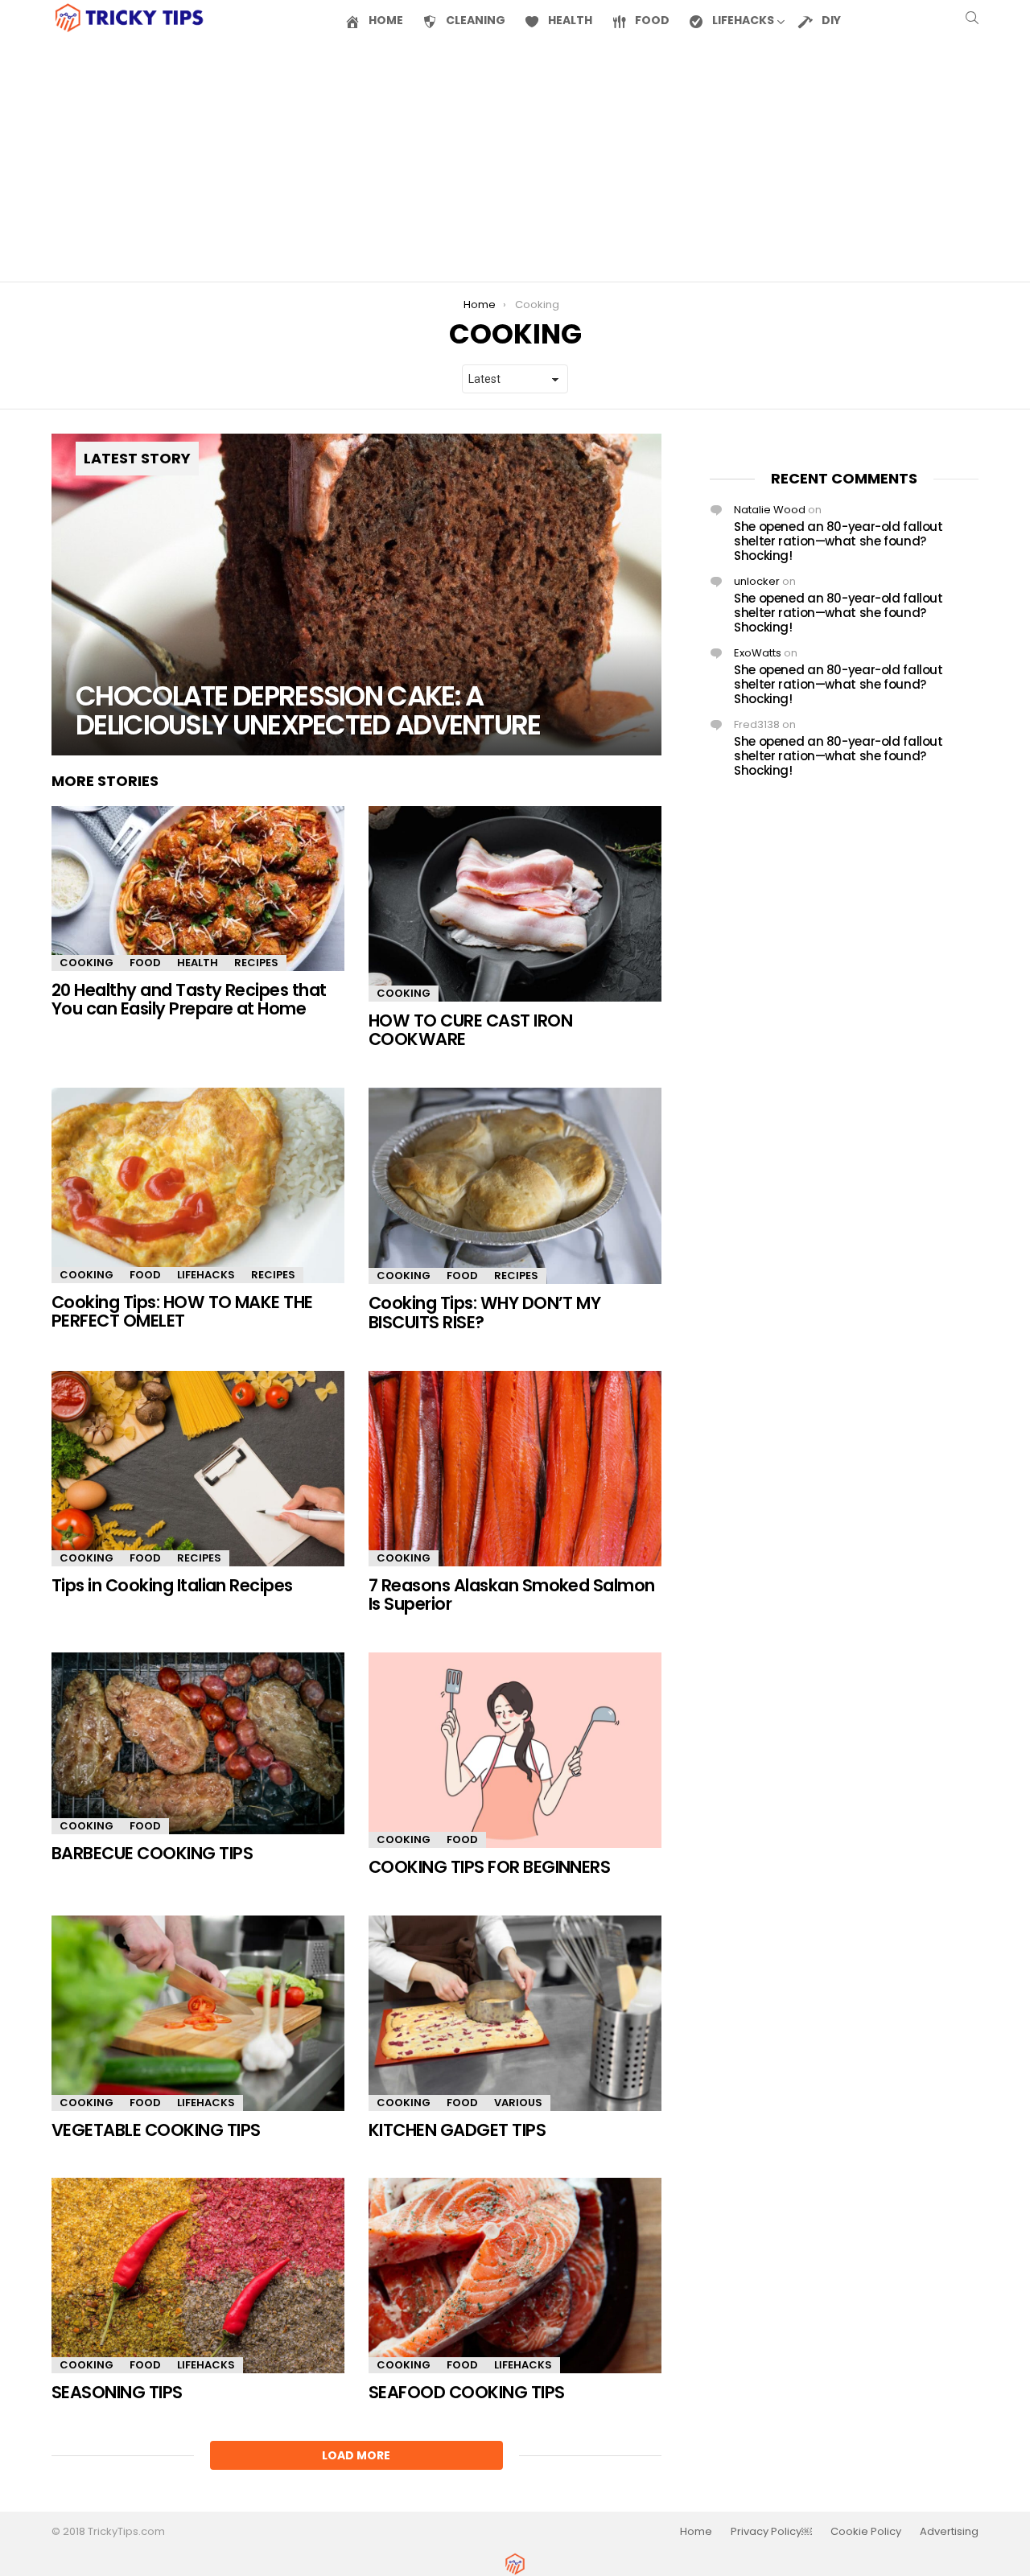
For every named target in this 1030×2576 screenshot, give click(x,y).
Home (696, 2532)
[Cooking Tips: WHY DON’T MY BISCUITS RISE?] (515, 1186)
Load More (356, 2455)
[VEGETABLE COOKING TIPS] (198, 2013)
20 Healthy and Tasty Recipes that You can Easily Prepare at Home (189, 1000)
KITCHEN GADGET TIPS (457, 2130)
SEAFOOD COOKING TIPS (467, 2392)
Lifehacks (206, 1275)
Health (198, 963)
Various (518, 2103)
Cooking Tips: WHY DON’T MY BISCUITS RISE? (484, 1313)
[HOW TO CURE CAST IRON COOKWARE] (515, 904)
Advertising (949, 2532)
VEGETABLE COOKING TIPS (156, 2130)
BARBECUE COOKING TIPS (152, 1853)
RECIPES (256, 963)
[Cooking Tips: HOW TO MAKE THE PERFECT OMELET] (198, 1185)
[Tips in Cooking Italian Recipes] (198, 1469)
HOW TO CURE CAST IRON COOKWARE (470, 1030)
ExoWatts (758, 653)
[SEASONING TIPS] (198, 2276)
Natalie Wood (770, 510)
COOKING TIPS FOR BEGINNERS (489, 1867)
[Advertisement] (515, 158)
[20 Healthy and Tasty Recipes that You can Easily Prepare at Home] (198, 889)
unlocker (757, 581)
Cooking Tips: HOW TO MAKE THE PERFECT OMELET (182, 1312)
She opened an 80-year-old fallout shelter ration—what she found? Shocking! (838, 541)
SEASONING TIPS (117, 2392)
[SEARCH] (972, 18)
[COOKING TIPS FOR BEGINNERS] (515, 1750)
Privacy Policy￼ (771, 2532)
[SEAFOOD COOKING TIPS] (515, 2276)
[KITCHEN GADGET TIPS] (515, 2013)
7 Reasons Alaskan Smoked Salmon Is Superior (512, 1595)
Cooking (87, 963)
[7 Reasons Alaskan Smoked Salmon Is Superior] (515, 1469)
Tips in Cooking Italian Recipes (172, 1585)
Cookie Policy (866, 2532)
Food (145, 963)
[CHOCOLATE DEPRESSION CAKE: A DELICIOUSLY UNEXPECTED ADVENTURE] (356, 595)
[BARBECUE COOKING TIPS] (198, 1743)
